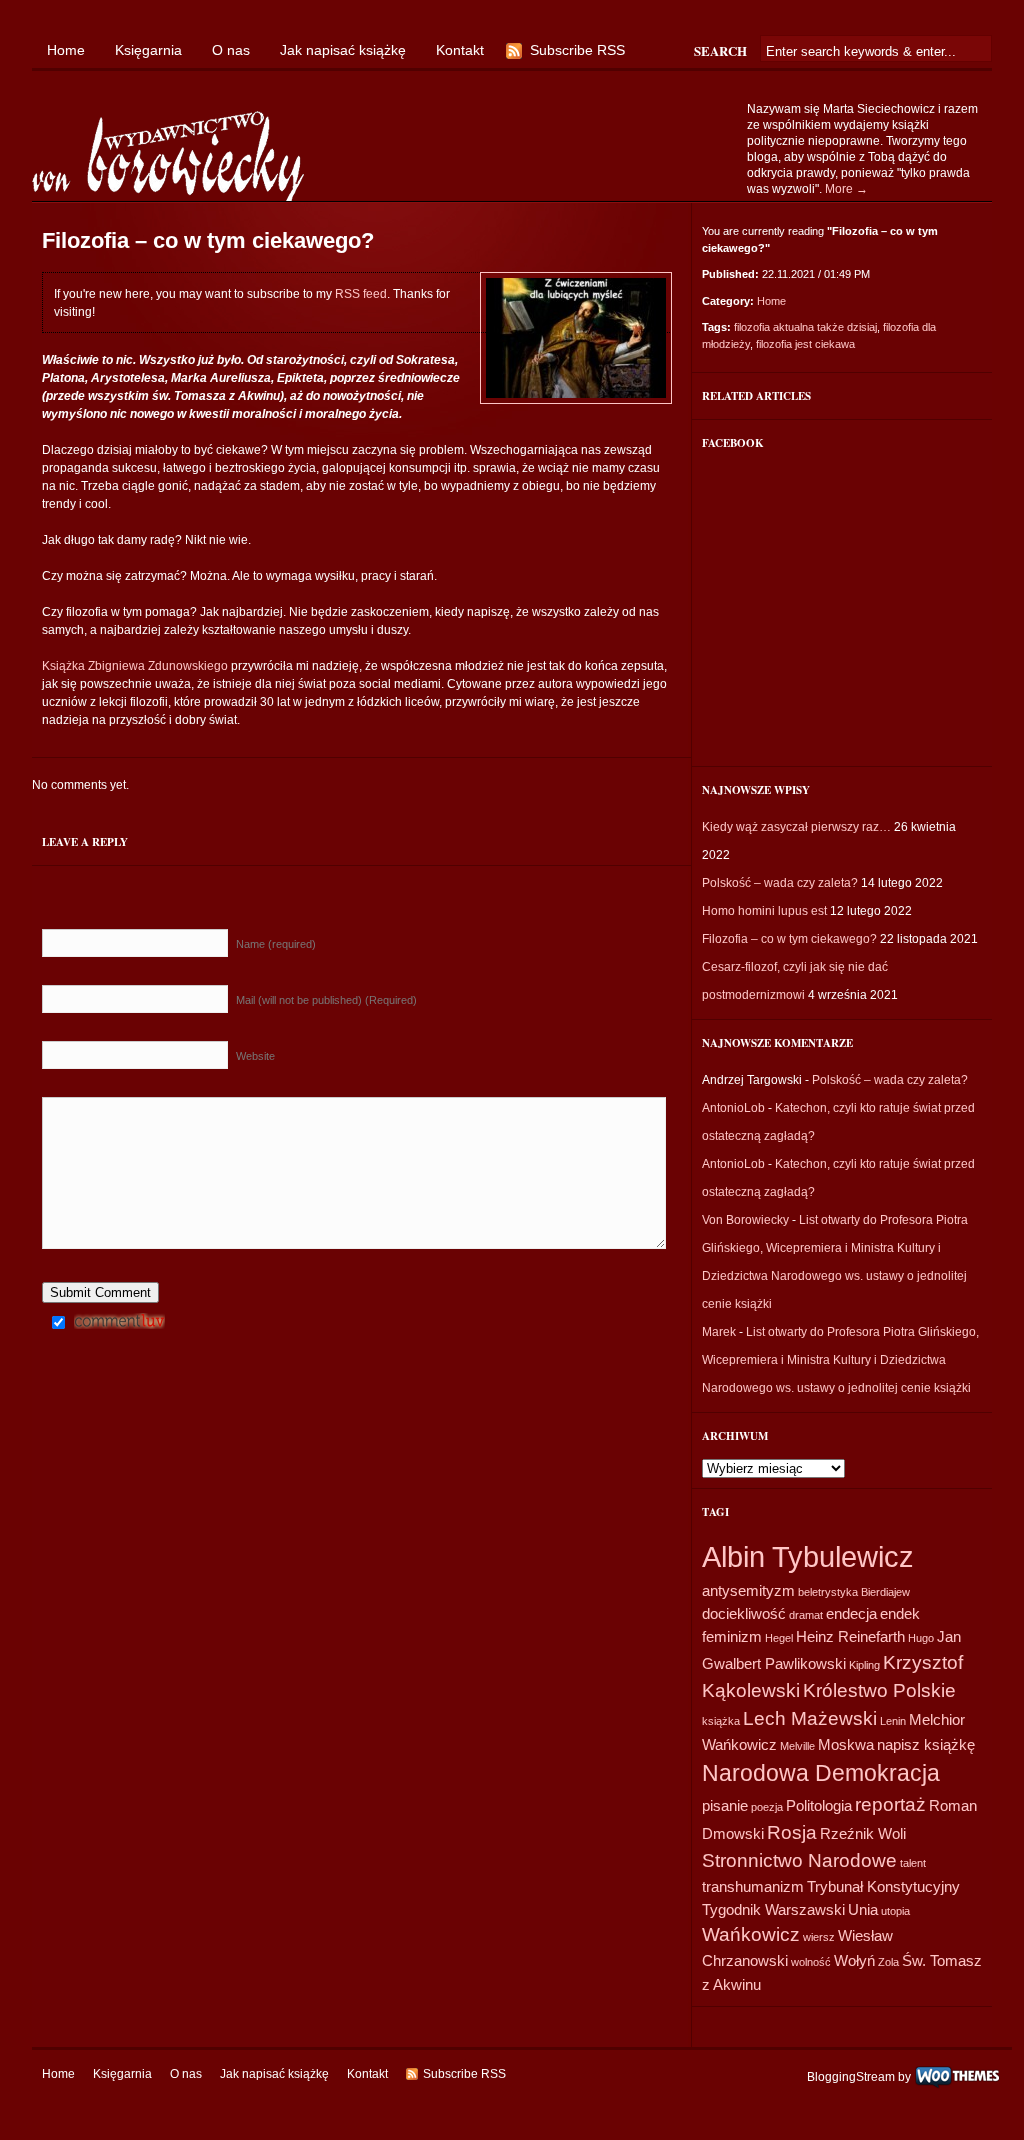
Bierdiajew (885, 1592)
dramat (806, 1615)
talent (913, 1863)
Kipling (864, 1665)
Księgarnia (148, 50)
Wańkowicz (751, 1934)
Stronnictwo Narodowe (799, 1860)
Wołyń (854, 1960)
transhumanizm (753, 1886)
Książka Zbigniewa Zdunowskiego (135, 666)
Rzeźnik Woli (863, 1833)
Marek (719, 1332)
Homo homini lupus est (764, 911)
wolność (811, 1962)
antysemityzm (748, 1590)
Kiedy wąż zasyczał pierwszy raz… (796, 827)
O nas (231, 50)
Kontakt (460, 50)
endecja (851, 1613)
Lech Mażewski (810, 1718)
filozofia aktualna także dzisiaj (805, 327)
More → (846, 189)
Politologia (819, 1805)
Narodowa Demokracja (821, 1773)
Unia (863, 1909)
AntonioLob (733, 1108)
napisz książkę (926, 1744)
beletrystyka (828, 1592)
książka (721, 1721)
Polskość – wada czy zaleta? (780, 883)
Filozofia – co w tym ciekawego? (789, 939)
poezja (767, 1807)
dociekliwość (744, 1613)
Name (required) (276, 944)
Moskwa (846, 1744)
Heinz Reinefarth (850, 1636)
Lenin (893, 1721)
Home (66, 50)
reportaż (890, 1804)
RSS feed (361, 294)
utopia (895, 1911)
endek (900, 1613)
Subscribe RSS (577, 50)
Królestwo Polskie (879, 1690)
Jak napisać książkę (343, 50)
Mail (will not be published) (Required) (326, 1000)
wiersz (819, 1937)
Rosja (792, 1832)
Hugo (921, 1638)
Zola (888, 1962)
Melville (797, 1746)
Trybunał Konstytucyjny (883, 1886)
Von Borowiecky (745, 1220)
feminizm (732, 1636)
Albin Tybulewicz (808, 1556)
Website (255, 1056)
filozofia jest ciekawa (805, 344)
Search (720, 50)
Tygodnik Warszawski (773, 1909)
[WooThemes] (958, 2076)
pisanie (725, 1805)
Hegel (779, 1638)
